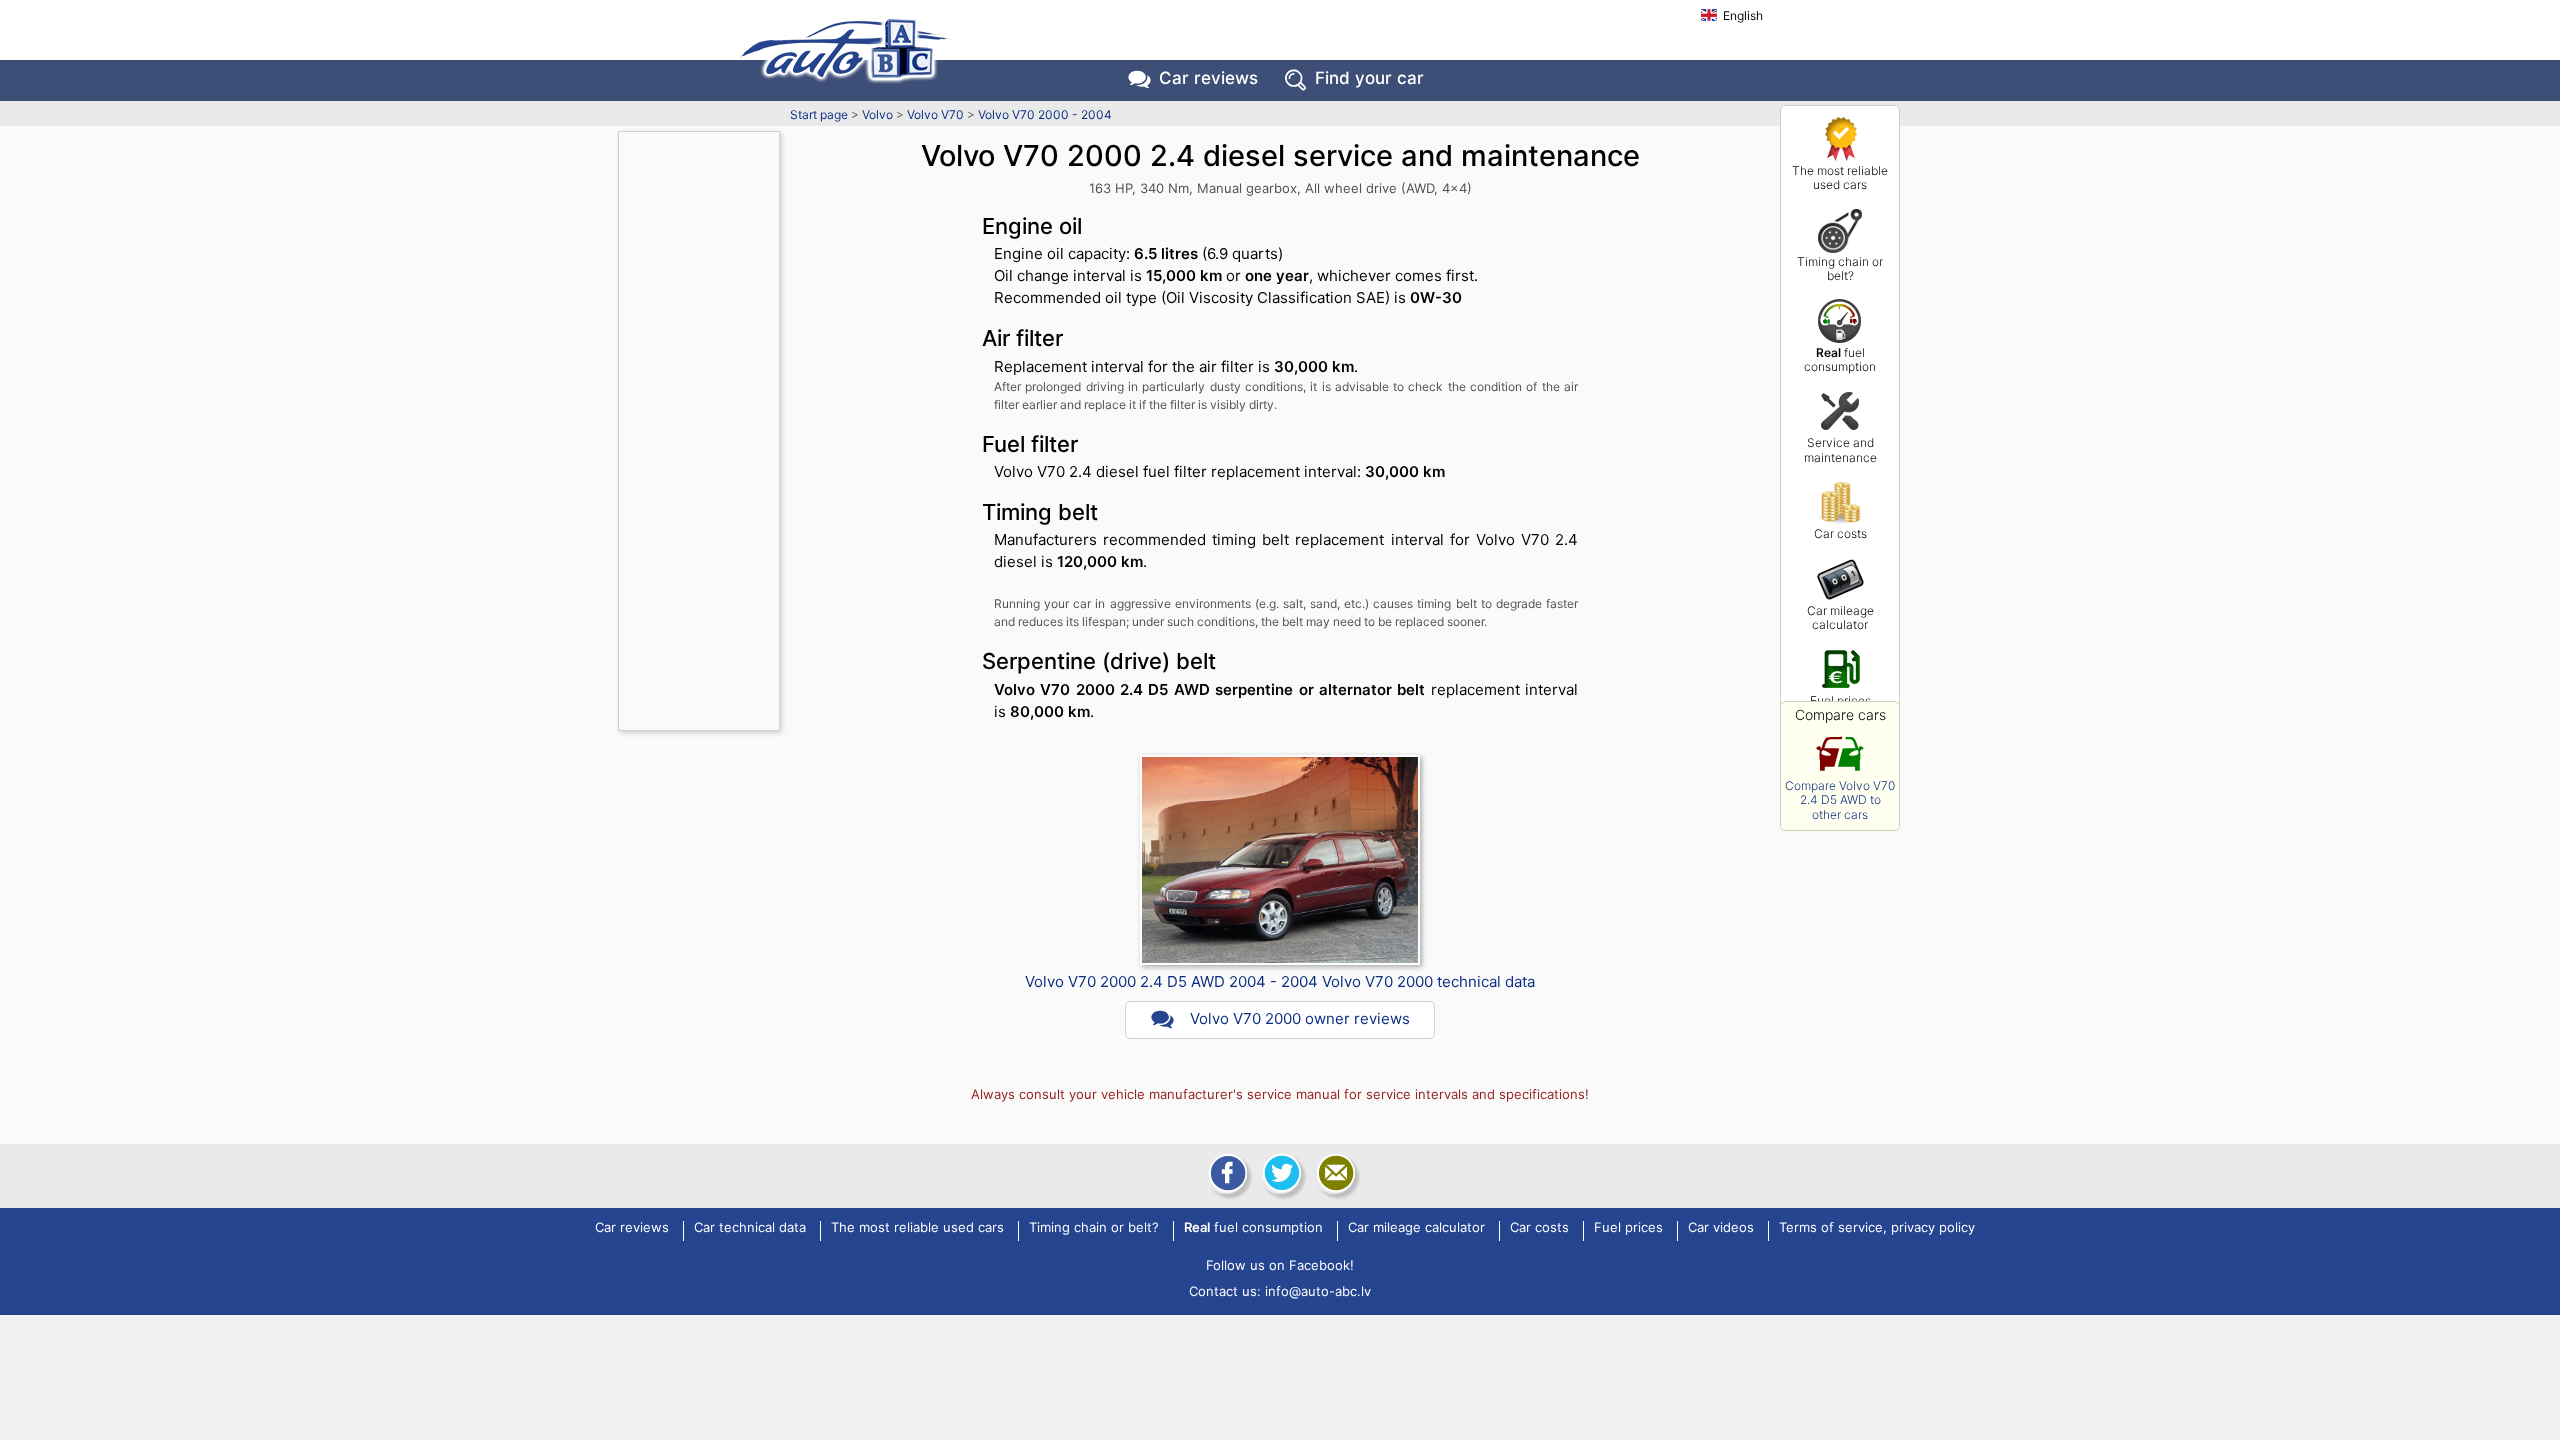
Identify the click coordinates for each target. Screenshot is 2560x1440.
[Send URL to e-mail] (1334, 1173)
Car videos (1721, 1228)
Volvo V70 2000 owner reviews (1300, 1018)
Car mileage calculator (1840, 617)
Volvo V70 (935, 114)
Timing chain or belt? (1840, 268)
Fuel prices (1840, 700)
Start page (819, 114)
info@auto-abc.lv (1318, 1291)
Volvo (877, 114)
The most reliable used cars (1840, 177)
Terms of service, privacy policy (1877, 1228)
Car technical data (750, 1228)
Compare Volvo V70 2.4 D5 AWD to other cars (1840, 800)
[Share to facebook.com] (1226, 1173)
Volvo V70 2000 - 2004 (1045, 114)
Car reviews (1208, 78)
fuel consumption (1840, 359)
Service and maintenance (1840, 449)
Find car (1369, 78)
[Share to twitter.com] (1280, 1173)
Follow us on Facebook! (1280, 1265)
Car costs (1840, 533)
